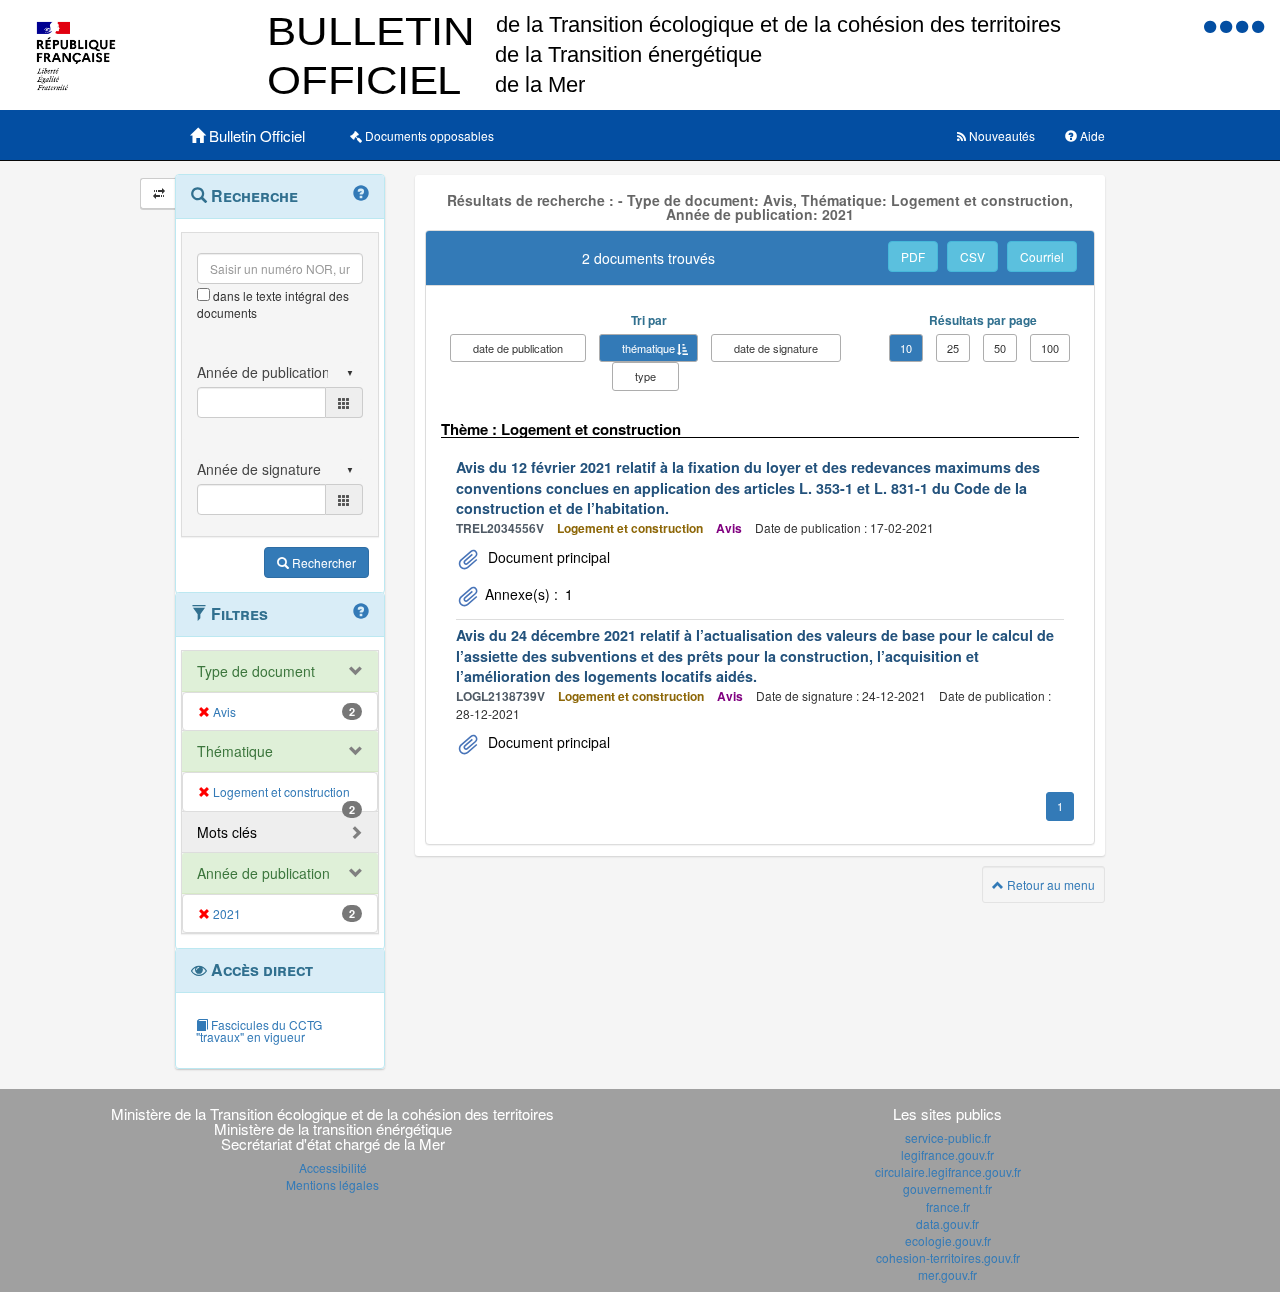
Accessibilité (333, 1167)
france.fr (948, 1206)
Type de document (256, 671)
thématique (648, 348)
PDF (913, 256)
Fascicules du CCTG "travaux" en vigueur (259, 1030)
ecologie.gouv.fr (948, 1240)
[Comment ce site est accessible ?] (1212, 25)
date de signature (776, 348)
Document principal (547, 557)
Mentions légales (332, 1184)
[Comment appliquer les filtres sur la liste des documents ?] (361, 612)
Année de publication (263, 873)
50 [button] (1000, 348)
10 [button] (906, 348)
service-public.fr (948, 1137)
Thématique (235, 751)
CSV (972, 256)
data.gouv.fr (947, 1223)
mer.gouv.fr (947, 1274)
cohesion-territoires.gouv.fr (948, 1257)
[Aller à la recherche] (1244, 25)
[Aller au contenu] (1228, 25)
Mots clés (227, 832)
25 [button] (953, 348)
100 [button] (1050, 348)
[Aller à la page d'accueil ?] (1258, 25)
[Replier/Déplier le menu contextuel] (158, 193)
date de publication (518, 348)
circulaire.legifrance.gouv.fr (948, 1171)
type (645, 376)
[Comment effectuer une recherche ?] (361, 194)
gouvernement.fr (947, 1188)
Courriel (1042, 256)
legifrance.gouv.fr (947, 1154)
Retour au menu (1049, 884)
